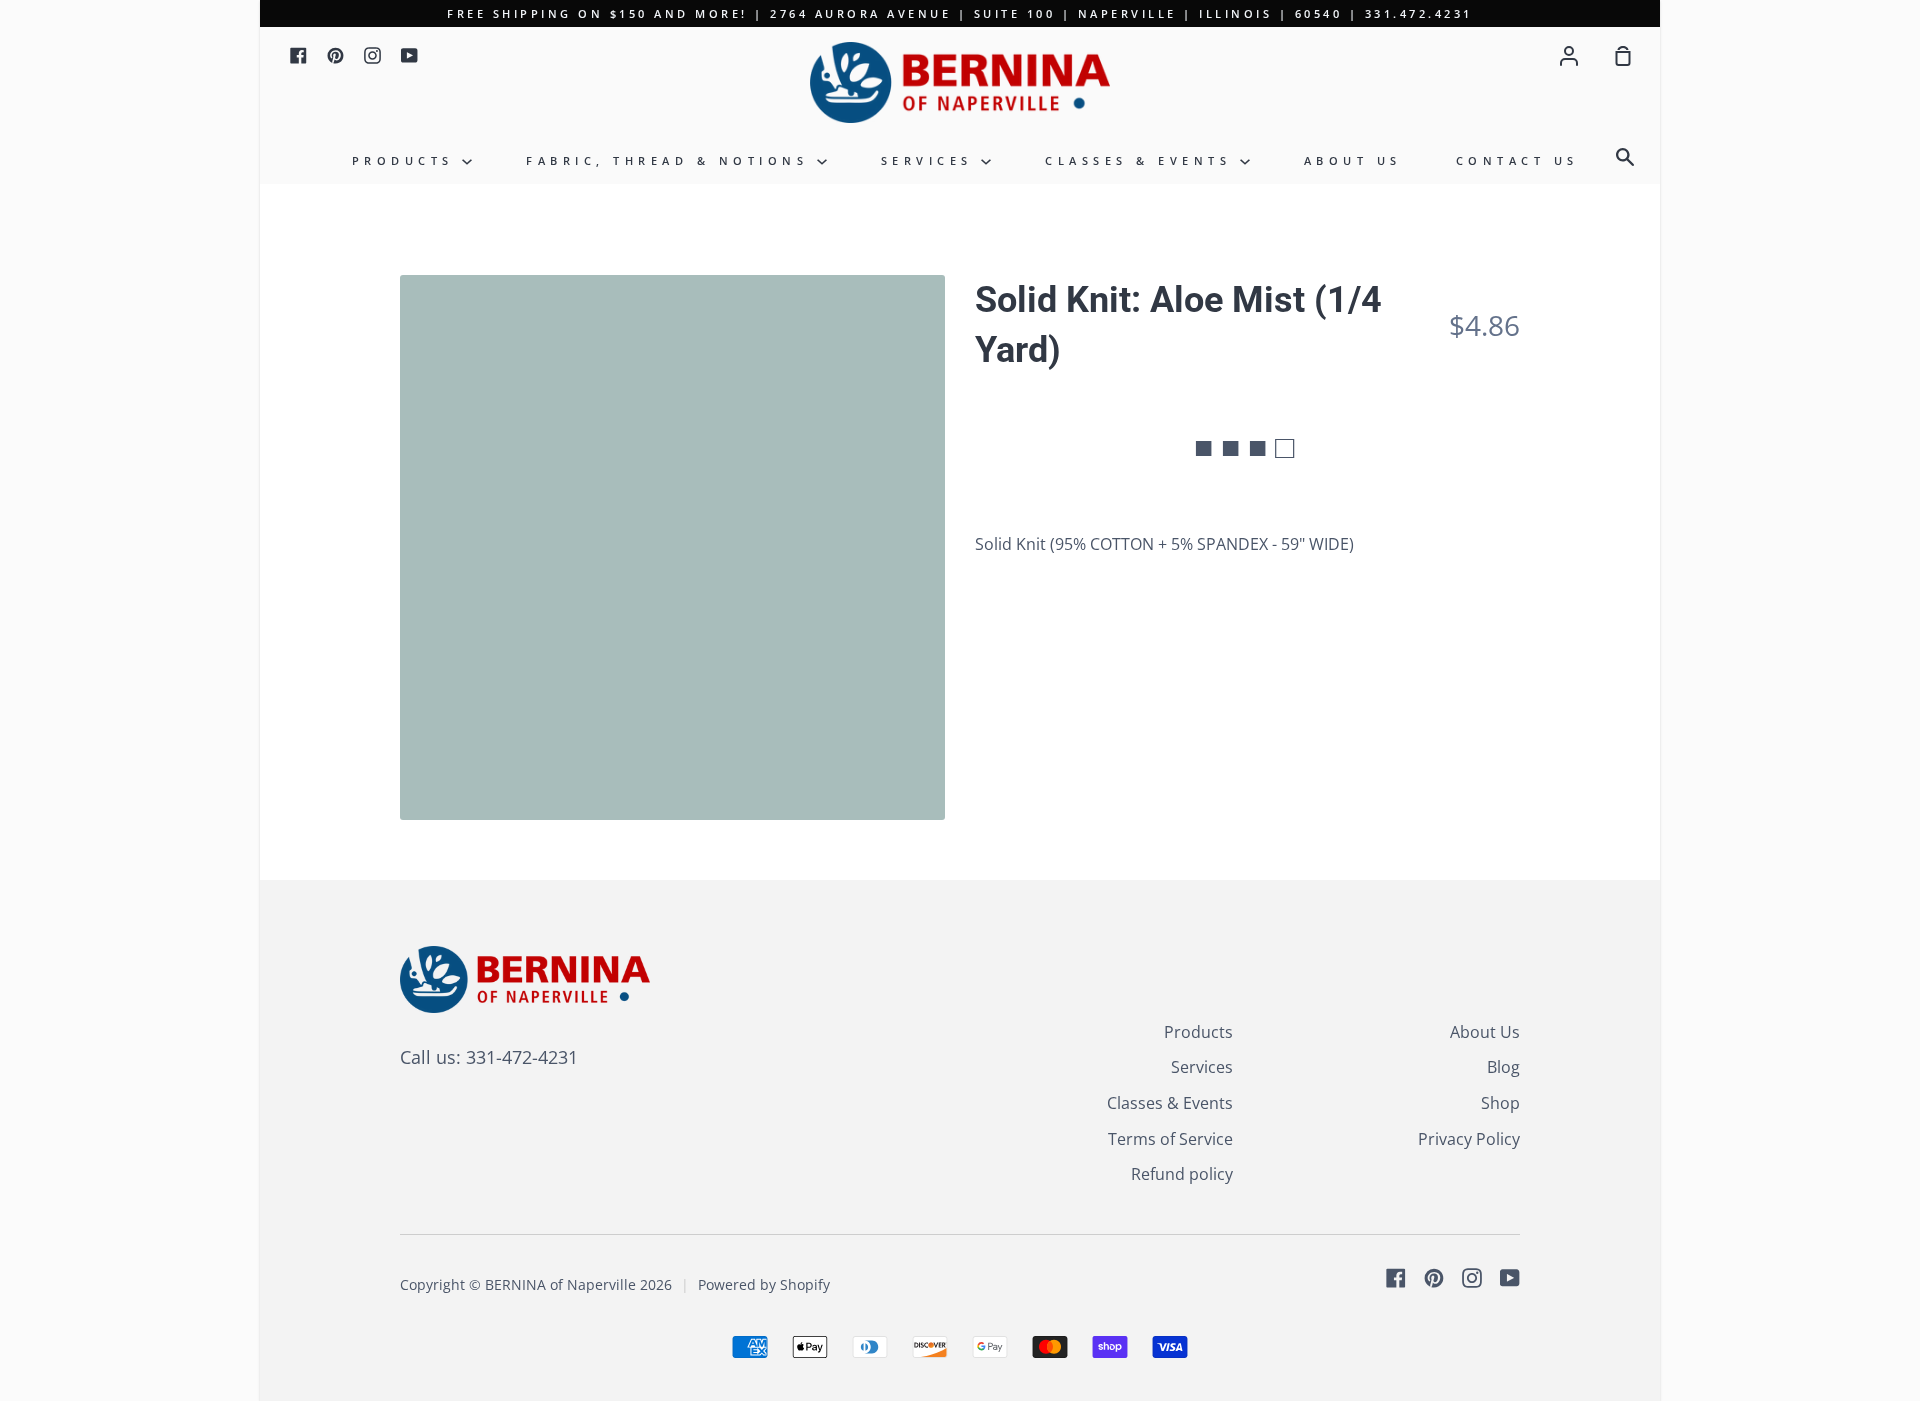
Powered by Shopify (764, 1284)
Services (931, 160)
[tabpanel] (672, 547)
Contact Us (1517, 160)
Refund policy (1182, 1174)
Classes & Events (1142, 160)
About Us (1353, 160)
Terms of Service (1170, 1139)
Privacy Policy (1469, 1139)
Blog (1503, 1067)
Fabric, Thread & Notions (671, 160)
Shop (1500, 1103)
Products (407, 160)
